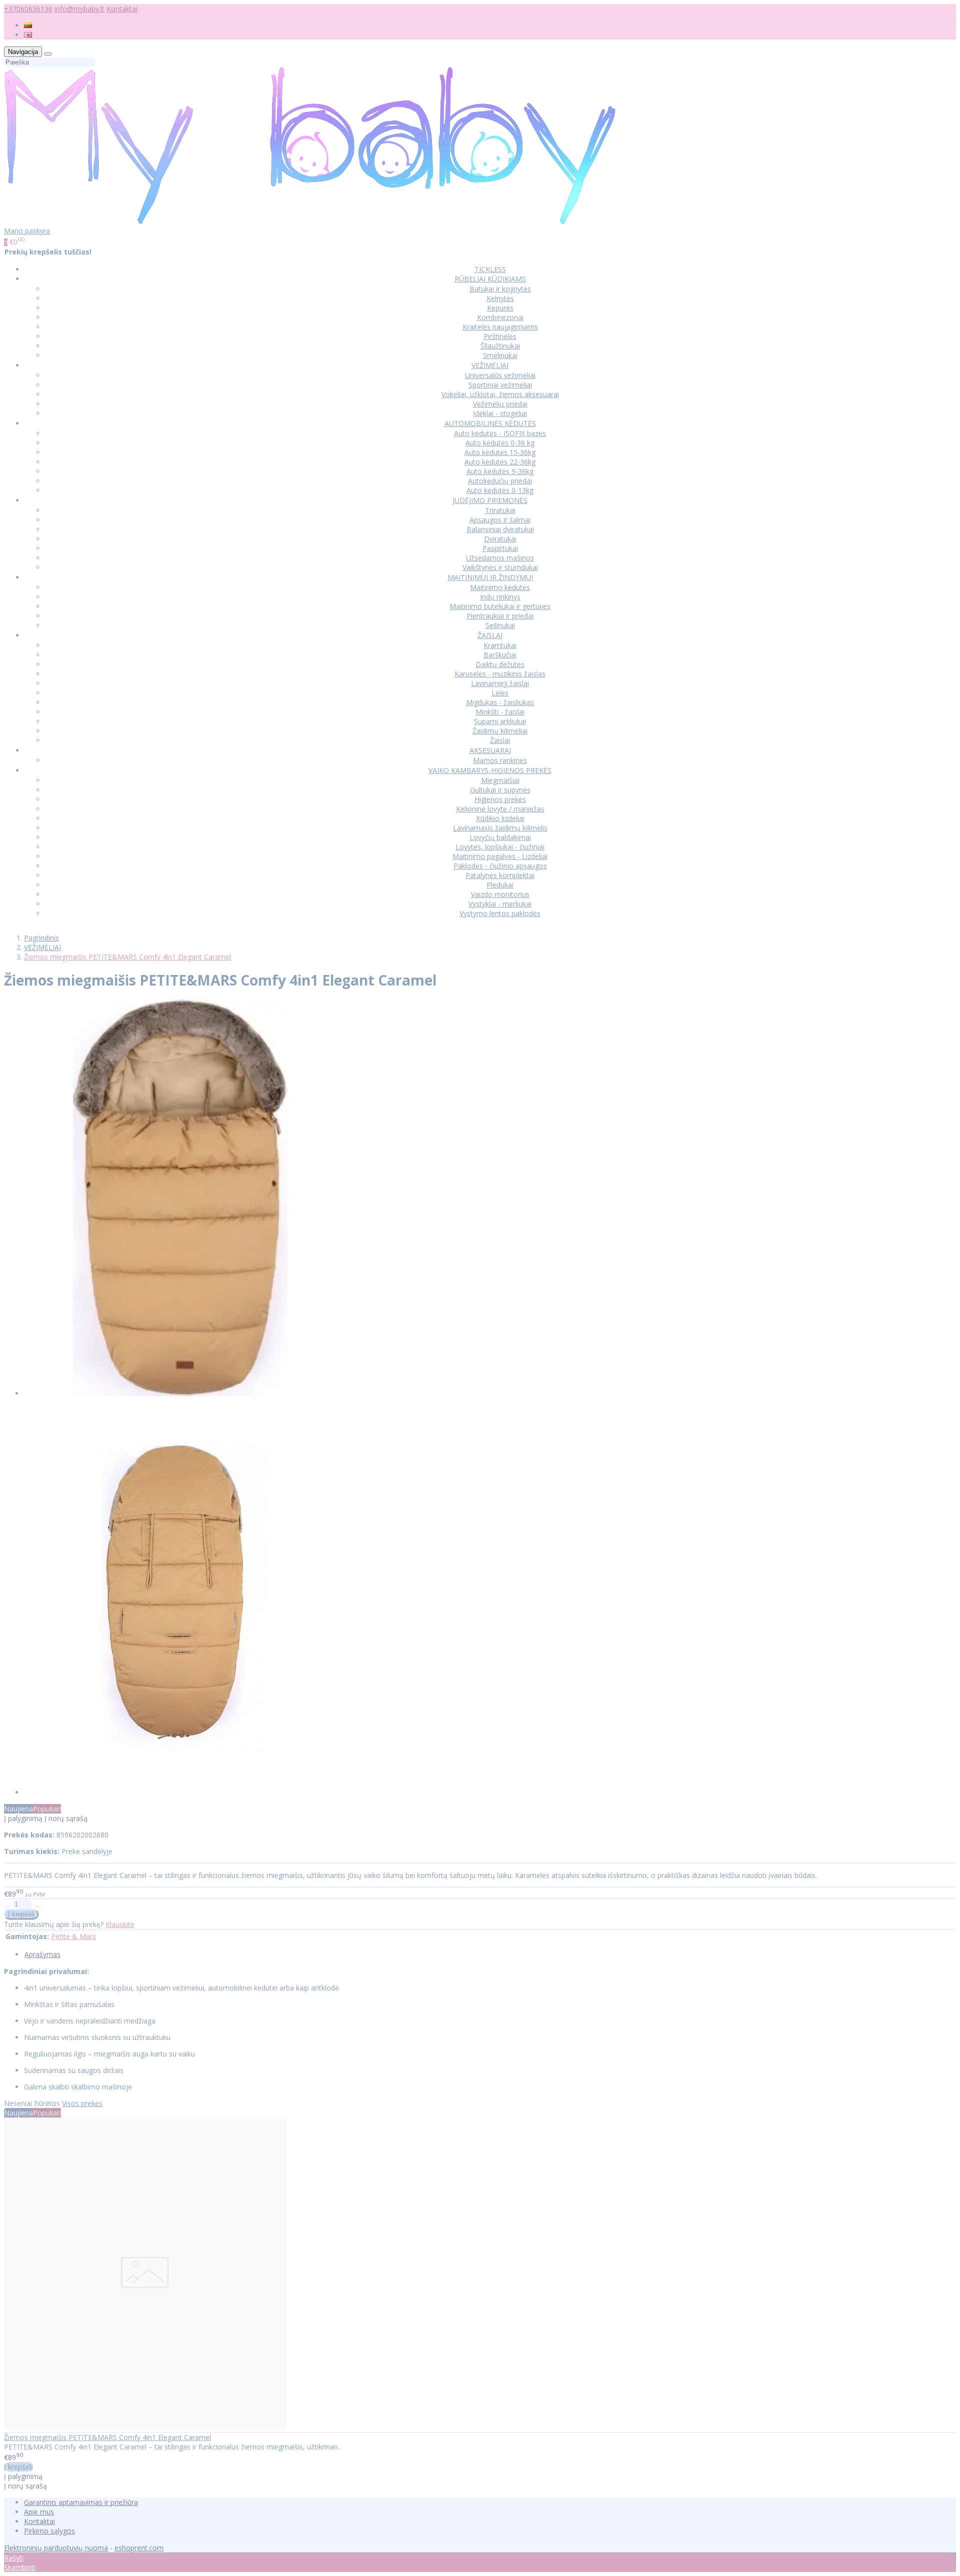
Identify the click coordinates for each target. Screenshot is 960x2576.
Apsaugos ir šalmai (500, 520)
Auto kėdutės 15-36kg (500, 452)
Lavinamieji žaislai (500, 683)
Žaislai (500, 740)
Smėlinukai (500, 355)
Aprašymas (42, 1954)
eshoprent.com (139, 2548)
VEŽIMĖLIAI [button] (490, 365)
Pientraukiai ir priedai (500, 616)
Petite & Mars (73, 1936)
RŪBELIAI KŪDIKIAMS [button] (490, 279)
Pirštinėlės (500, 336)
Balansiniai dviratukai (500, 529)
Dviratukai (500, 539)
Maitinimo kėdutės (500, 587)
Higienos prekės (500, 799)
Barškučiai (500, 655)
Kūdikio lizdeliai (500, 818)
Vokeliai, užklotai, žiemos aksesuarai (500, 394)
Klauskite (120, 1924)
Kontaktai (122, 9)
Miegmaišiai (500, 780)
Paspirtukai (500, 548)
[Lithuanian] (28, 25)
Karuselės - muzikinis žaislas (500, 674)
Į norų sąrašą (66, 1818)
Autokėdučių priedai (500, 481)
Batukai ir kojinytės (500, 289)
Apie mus (39, 2512)
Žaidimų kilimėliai (500, 731)
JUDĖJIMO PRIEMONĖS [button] (490, 500)
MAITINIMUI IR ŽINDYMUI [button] (490, 577)
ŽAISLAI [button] (490, 635)
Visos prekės (82, 2103)
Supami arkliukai (500, 721)
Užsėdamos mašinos (500, 558)
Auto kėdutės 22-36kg (500, 462)
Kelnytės (500, 298)
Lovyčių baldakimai (500, 837)
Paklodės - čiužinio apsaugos (500, 866)
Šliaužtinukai (500, 346)
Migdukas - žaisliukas (500, 702)
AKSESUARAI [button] (490, 750)
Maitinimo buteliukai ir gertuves (500, 606)
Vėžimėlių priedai (500, 404)
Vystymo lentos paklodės (500, 913)
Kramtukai (500, 645)
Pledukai (500, 885)
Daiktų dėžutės (500, 664)
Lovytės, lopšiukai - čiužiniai (500, 847)
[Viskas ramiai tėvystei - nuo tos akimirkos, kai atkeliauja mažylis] (310, 221)
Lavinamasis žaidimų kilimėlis (500, 828)
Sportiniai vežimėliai (500, 385)
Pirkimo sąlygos (49, 2531)
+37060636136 (28, 9)
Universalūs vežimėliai (500, 375)
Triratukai (500, 510)
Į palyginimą (23, 1818)
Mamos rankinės (500, 760)
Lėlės (500, 693)
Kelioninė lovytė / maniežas (500, 809)
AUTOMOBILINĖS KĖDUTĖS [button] (490, 423)
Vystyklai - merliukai (500, 904)
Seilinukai (500, 625)
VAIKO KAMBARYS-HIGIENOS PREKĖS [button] (490, 770)
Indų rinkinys (500, 597)
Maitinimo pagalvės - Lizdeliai (500, 856)
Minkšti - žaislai (500, 712)
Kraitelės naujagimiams (500, 327)
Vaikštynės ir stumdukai (500, 567)
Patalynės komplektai (500, 875)
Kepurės (500, 308)
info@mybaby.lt (79, 9)
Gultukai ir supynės (500, 790)
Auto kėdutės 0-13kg (500, 490)
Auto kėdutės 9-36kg (500, 471)
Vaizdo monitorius (500, 894)
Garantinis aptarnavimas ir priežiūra (81, 2502)
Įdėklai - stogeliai (500, 413)
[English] (28, 35)
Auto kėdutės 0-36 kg (500, 443)
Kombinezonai (500, 317)
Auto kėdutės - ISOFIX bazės (500, 433)
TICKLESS (490, 269)
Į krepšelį (18, 2467)
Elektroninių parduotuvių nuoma (56, 2548)
